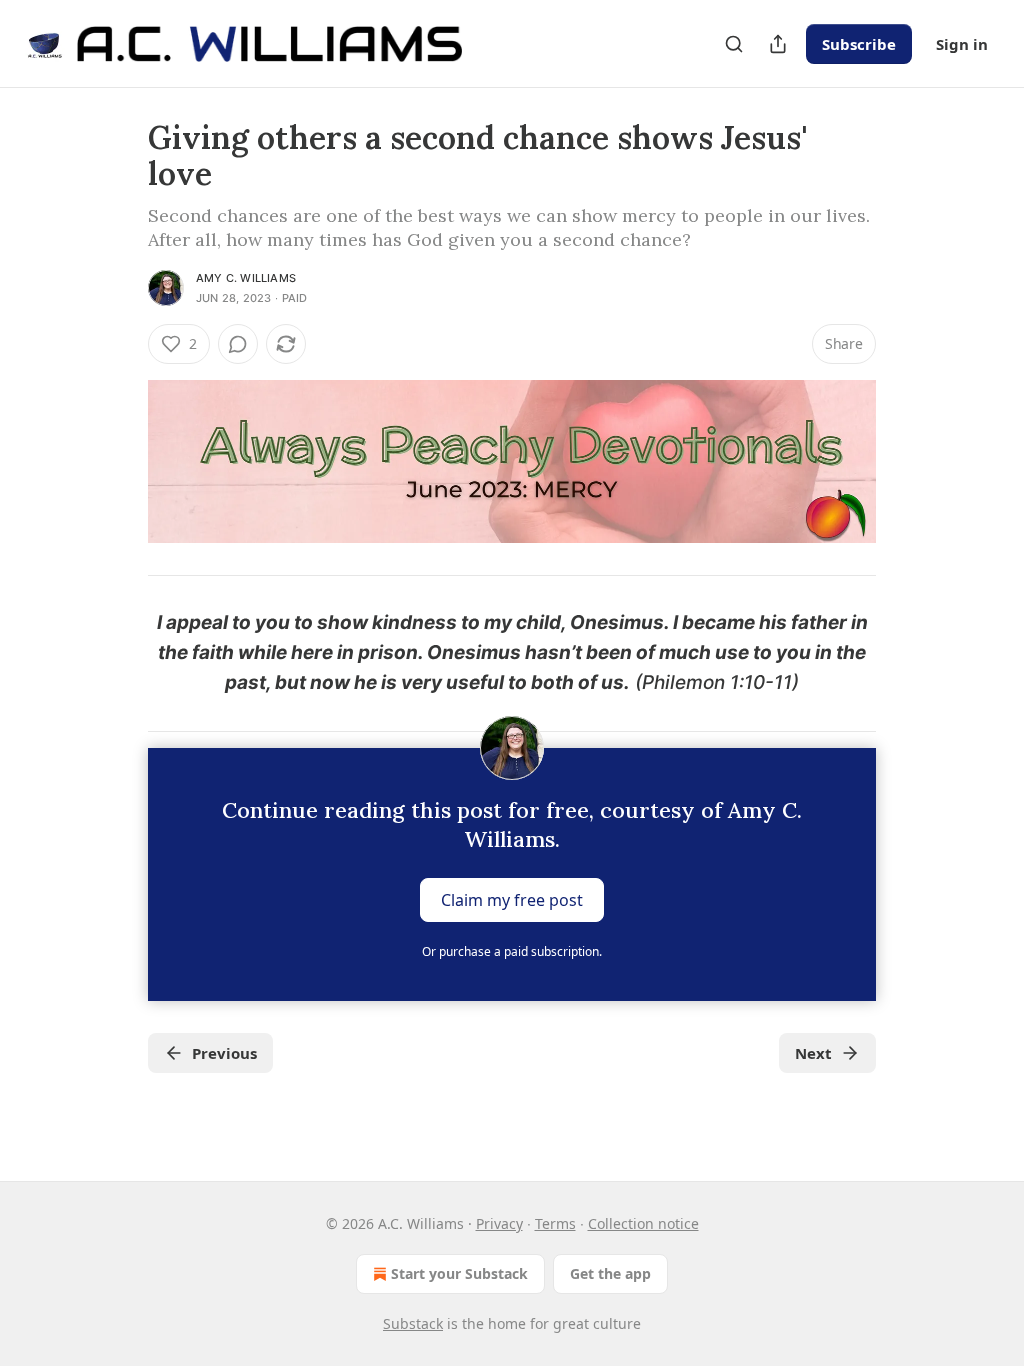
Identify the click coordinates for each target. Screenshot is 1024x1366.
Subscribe (859, 44)
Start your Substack (459, 1273)
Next (813, 1053)
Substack (413, 1323)
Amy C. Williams (246, 278)
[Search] (734, 44)
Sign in (962, 44)
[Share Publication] (778, 44)
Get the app (610, 1273)
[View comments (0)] (238, 344)
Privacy (499, 1223)
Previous (224, 1053)
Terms (555, 1223)
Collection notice (643, 1223)
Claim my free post (512, 899)
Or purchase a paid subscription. (512, 951)
